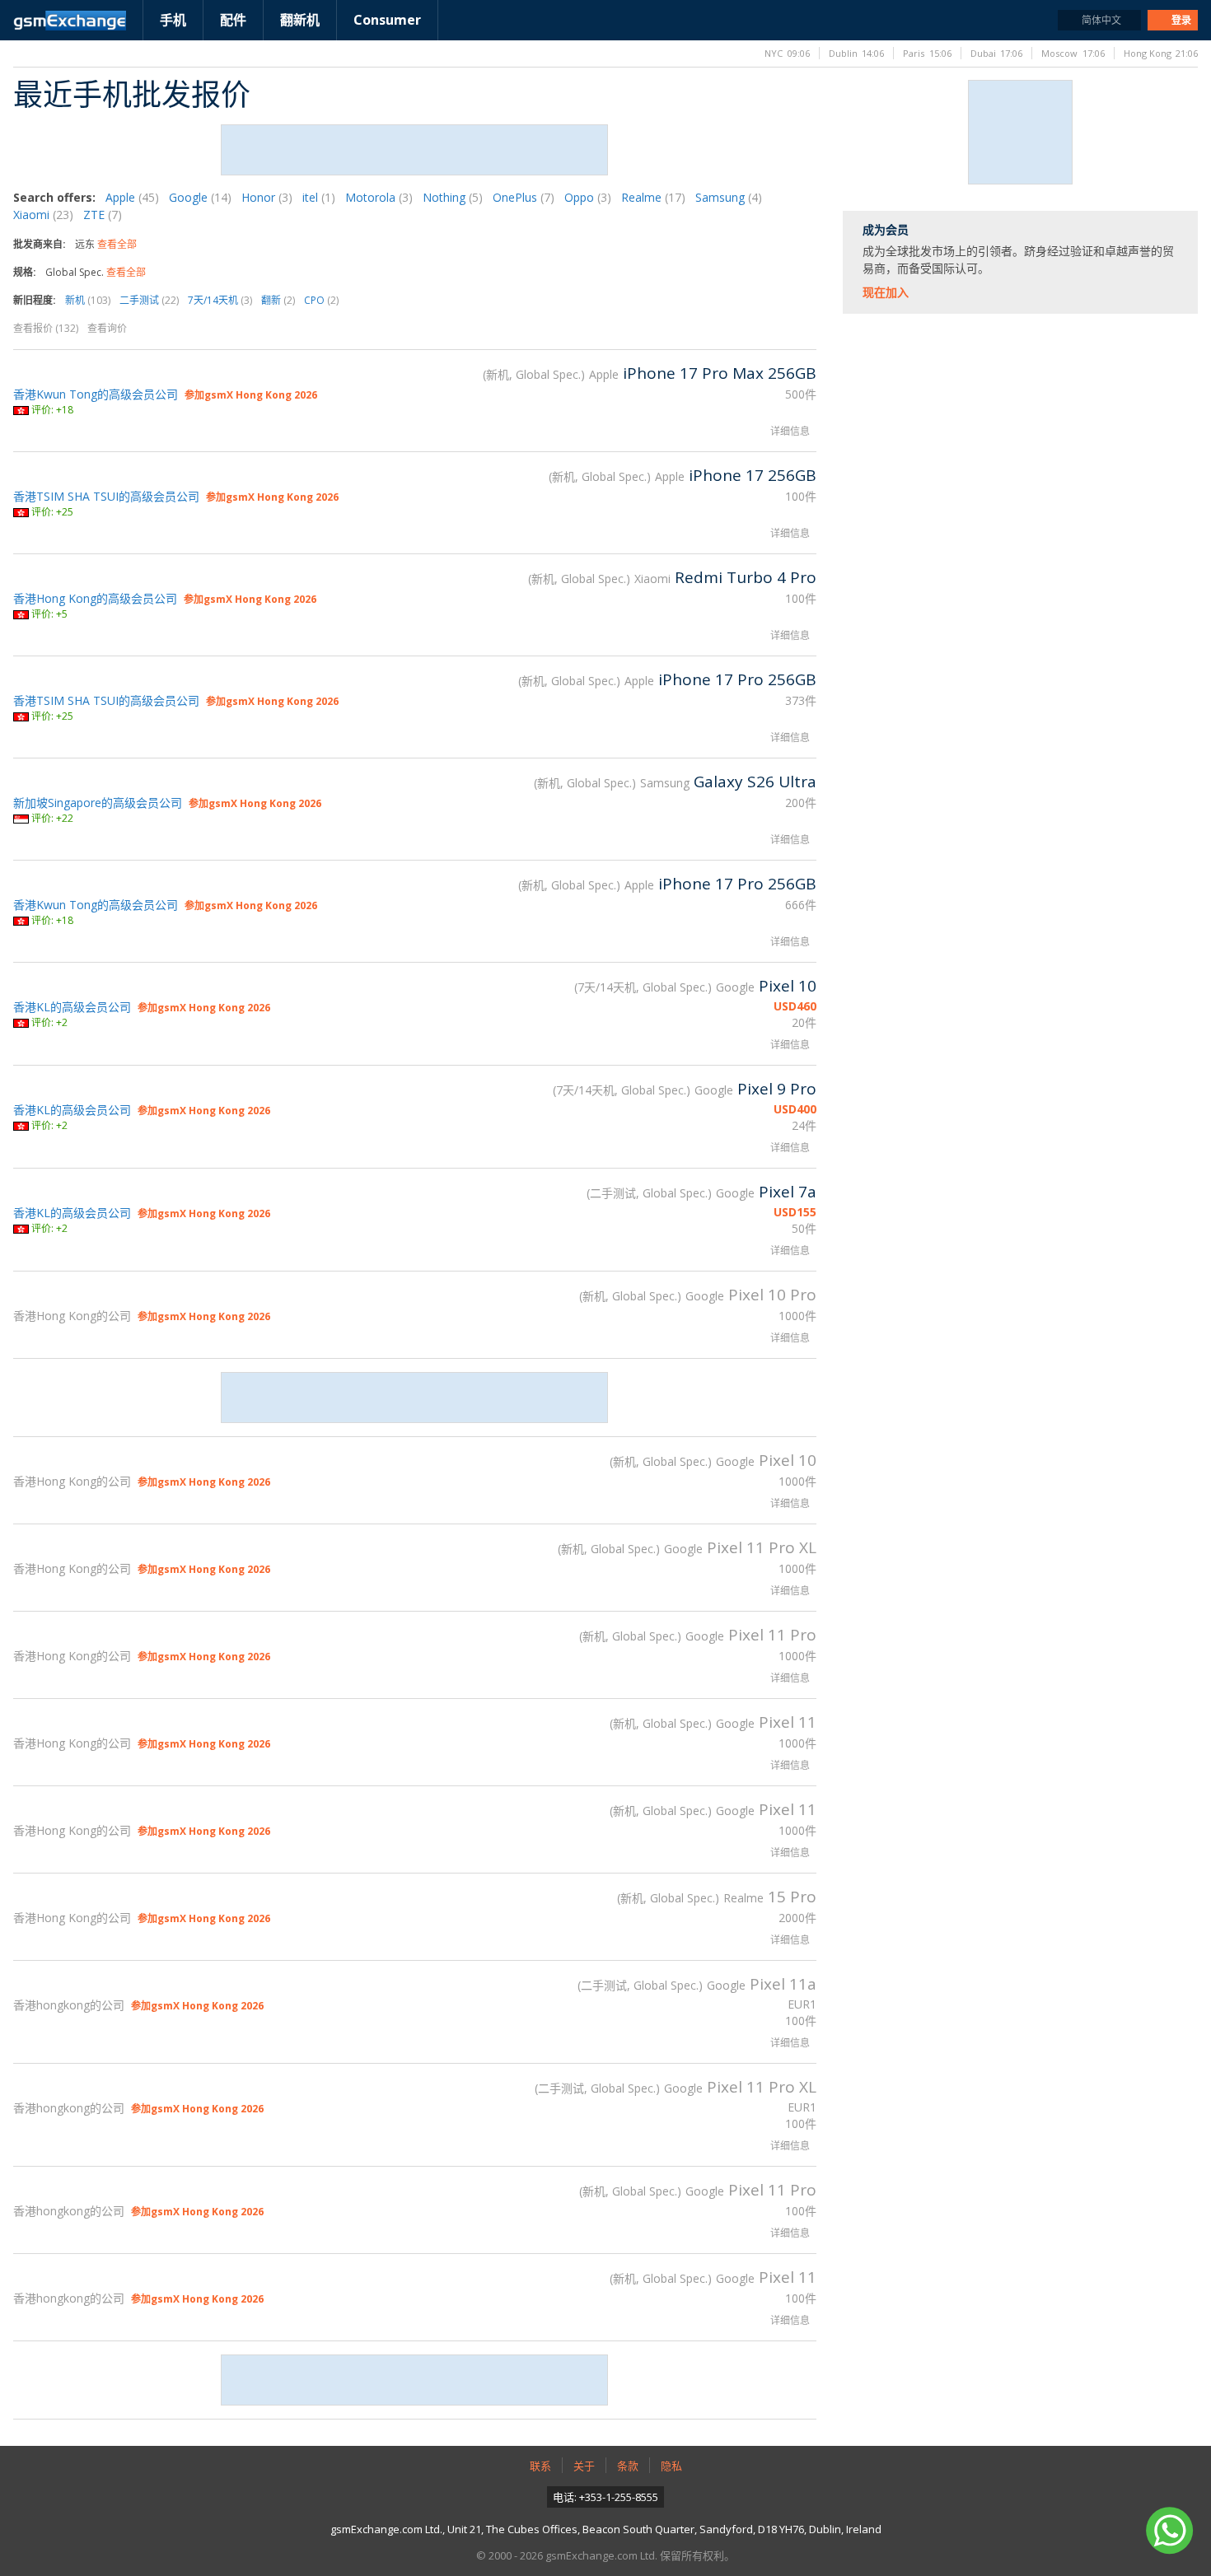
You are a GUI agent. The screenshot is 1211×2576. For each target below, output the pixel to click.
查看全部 (117, 244)
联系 (540, 2466)
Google (200, 197)
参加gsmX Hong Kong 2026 (251, 395)
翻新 (278, 300)
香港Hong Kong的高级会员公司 (95, 598)
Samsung (729, 197)
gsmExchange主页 (70, 21)
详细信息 (790, 431)
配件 (233, 20)
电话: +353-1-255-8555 (605, 2497)
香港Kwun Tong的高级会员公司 (96, 394)
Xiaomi (43, 215)
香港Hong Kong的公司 (72, 1316)
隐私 (671, 2466)
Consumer (387, 20)
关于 (584, 2466)
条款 (628, 2466)
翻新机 (300, 20)
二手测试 (149, 300)
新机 (88, 300)
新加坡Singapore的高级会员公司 (98, 803)
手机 (173, 20)
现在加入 (886, 292)
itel (319, 197)
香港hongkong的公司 (69, 2005)
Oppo (588, 197)
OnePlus (524, 197)
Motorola (379, 197)
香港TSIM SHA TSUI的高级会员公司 (106, 496)
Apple (132, 197)
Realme (653, 197)
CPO (321, 300)
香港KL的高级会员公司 (72, 1007)
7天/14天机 (220, 300)
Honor (267, 197)
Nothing (453, 197)
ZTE (103, 215)
